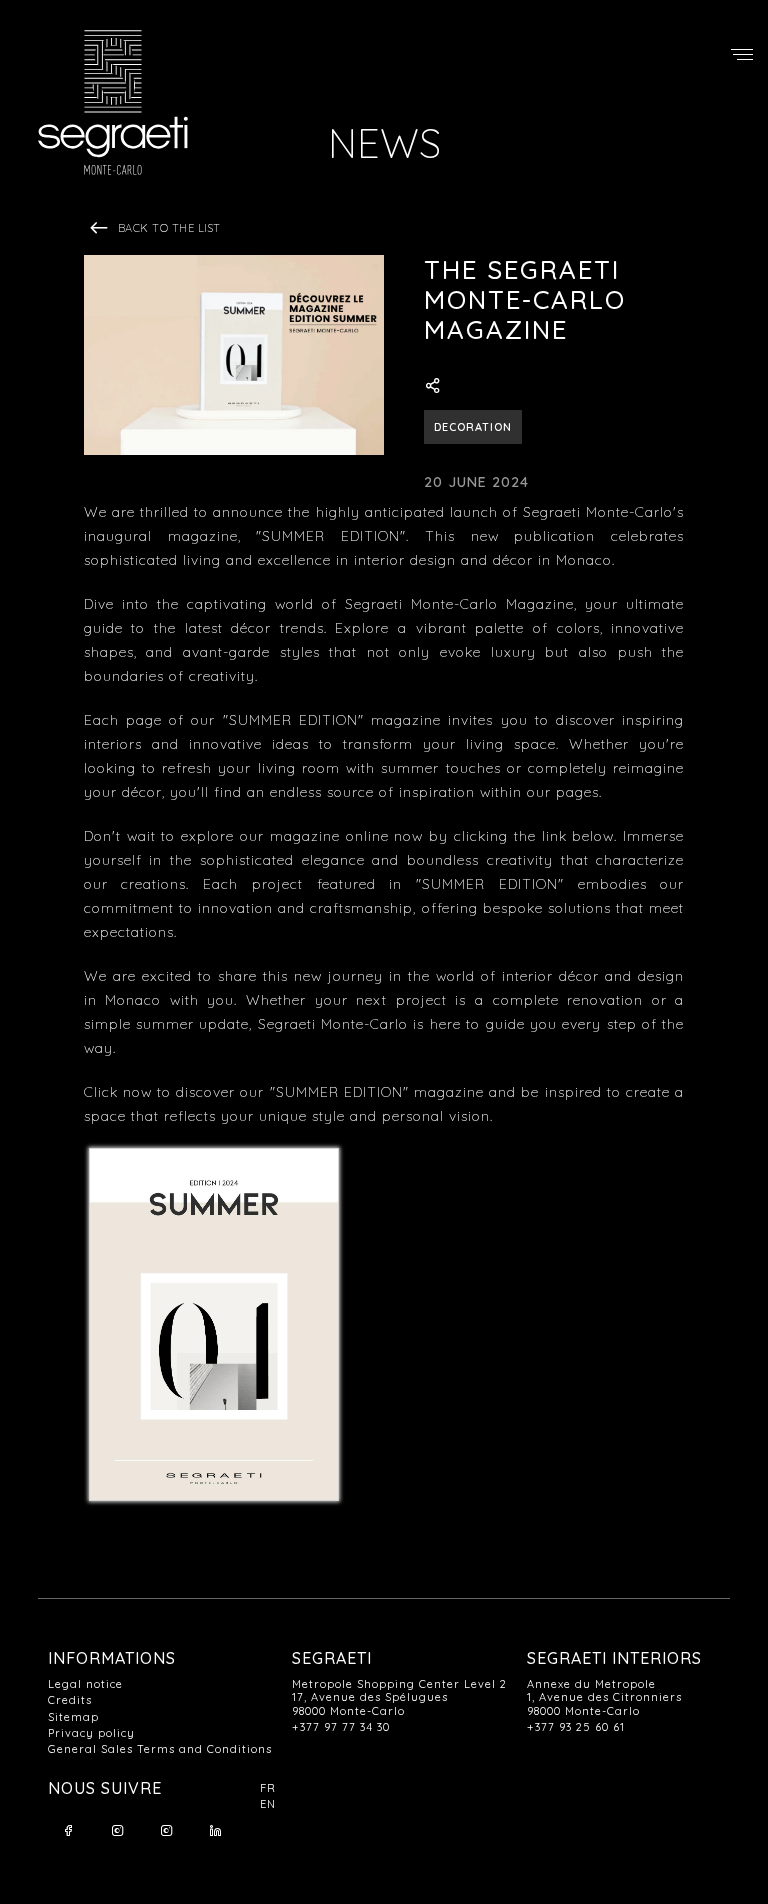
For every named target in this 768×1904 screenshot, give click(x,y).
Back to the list (167, 228)
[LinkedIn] (215, 1831)
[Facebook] (68, 1831)
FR (268, 1788)
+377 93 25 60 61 (576, 1727)
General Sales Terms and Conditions (160, 1749)
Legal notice (85, 1684)
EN (268, 1804)
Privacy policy (91, 1733)
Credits (70, 1700)
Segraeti (118, 102)
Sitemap (73, 1717)
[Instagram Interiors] (166, 1831)
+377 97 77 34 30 (341, 1727)
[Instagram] (117, 1831)
